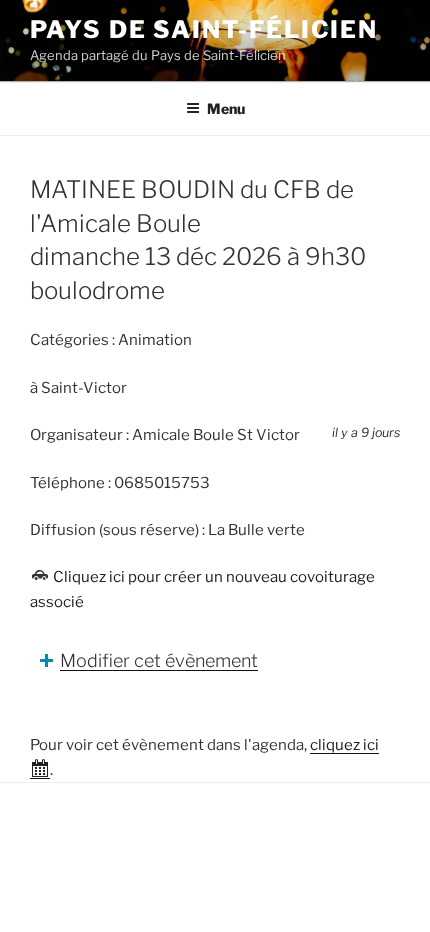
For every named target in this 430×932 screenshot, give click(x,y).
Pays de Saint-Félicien (204, 29)
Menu (226, 108)
